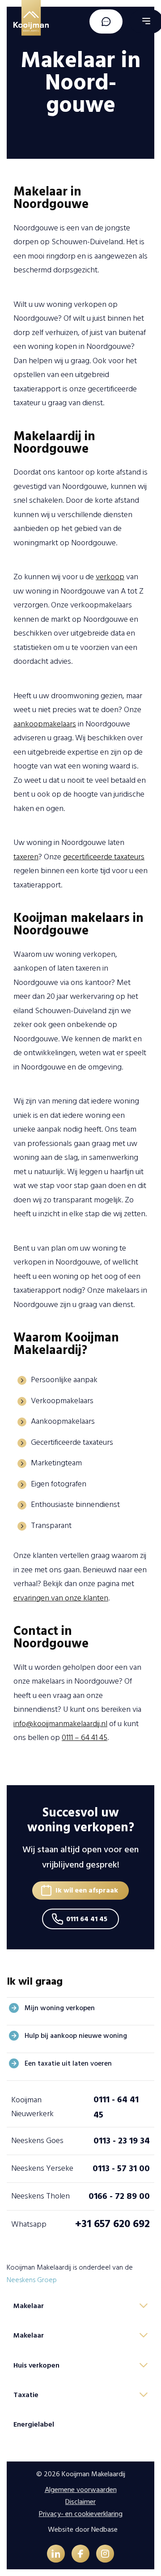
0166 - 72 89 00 (119, 2196)
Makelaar (29, 2306)
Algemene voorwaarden (81, 2490)
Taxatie (26, 2395)
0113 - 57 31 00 (121, 2169)
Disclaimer (80, 2502)
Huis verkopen (36, 2365)
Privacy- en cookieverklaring (81, 2514)
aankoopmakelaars (45, 724)
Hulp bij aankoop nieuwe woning (76, 2036)
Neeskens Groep (32, 2280)
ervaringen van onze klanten (61, 1598)
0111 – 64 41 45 (85, 1738)
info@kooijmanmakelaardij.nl (60, 1724)
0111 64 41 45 (87, 1919)
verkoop (110, 577)
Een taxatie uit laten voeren (68, 2063)
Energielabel (34, 2424)
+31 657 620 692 (112, 2224)
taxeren (26, 857)
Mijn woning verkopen (60, 2008)
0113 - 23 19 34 (122, 2141)
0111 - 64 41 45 (116, 2107)
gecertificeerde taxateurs (104, 857)
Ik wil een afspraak (87, 1890)
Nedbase (104, 2529)
